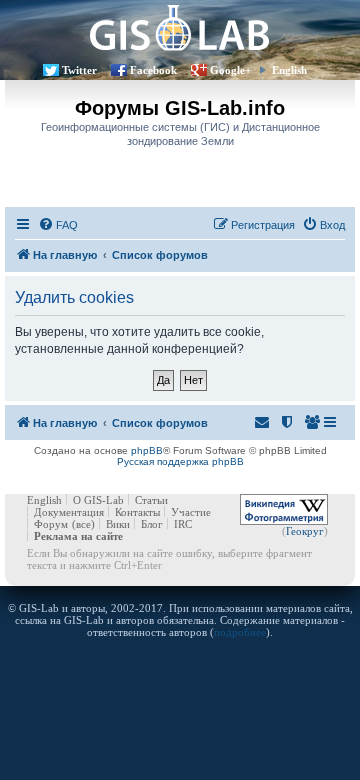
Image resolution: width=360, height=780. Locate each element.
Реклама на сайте (78, 536)
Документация (69, 512)
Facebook (153, 70)
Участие (191, 512)
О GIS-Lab (98, 500)
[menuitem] (58, 225)
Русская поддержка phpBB (180, 461)
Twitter (79, 70)
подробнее (240, 632)
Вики (118, 524)
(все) (83, 524)
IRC (183, 524)
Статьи (151, 500)
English (289, 70)
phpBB (147, 450)
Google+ (230, 70)
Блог (152, 524)
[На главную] (180, 27)
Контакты (137, 512)
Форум (51, 524)
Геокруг (305, 531)
